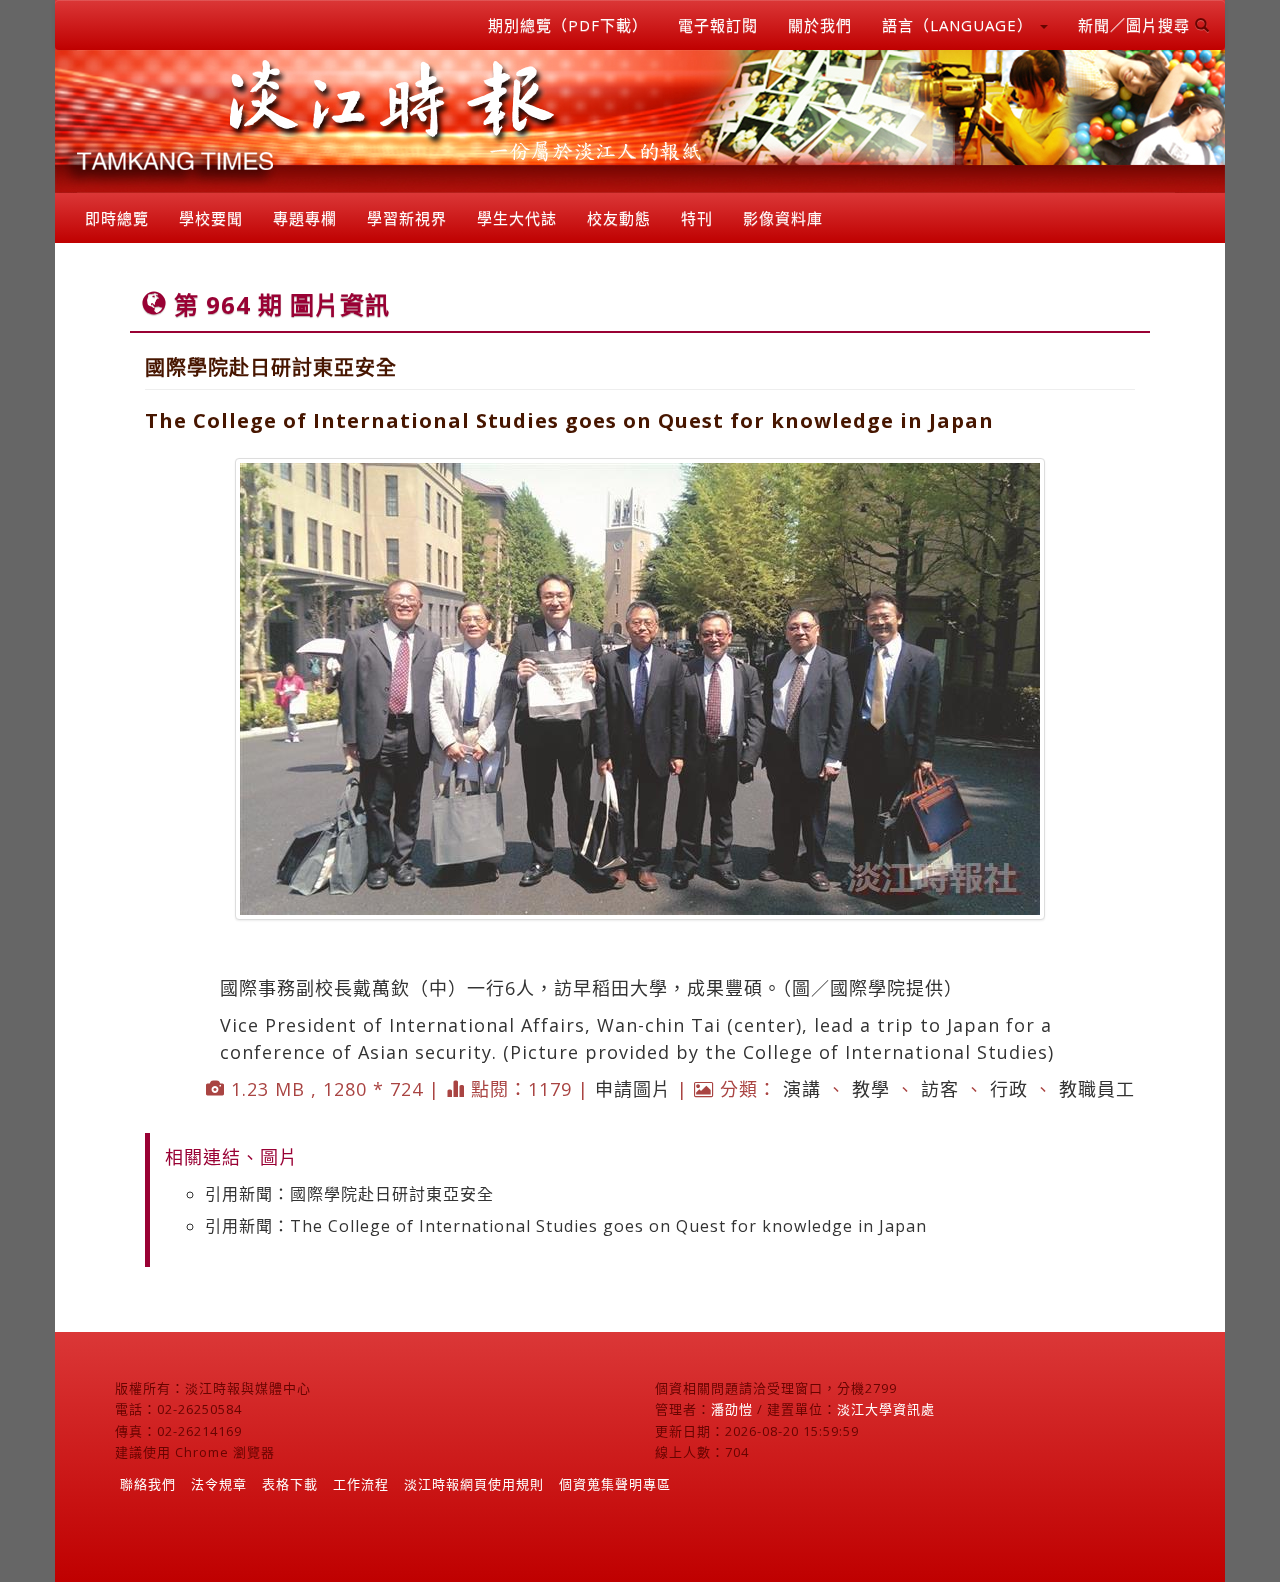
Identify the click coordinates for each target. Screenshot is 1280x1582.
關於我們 (820, 25)
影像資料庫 (783, 218)
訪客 (940, 1089)
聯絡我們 (148, 1484)
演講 (802, 1089)
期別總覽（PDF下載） (568, 25)
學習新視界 (407, 218)
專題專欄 (305, 218)
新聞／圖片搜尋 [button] (1136, 25)
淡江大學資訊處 (886, 1409)
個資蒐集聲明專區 (615, 1484)
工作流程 (361, 1484)
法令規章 (219, 1484)
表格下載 (290, 1484)
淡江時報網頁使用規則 (474, 1484)
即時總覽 (117, 218)
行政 (1009, 1089)
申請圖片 (633, 1089)
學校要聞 (211, 218)
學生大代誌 (517, 218)
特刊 (697, 218)
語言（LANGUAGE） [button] (960, 25)
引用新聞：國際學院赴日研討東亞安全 (349, 1194)
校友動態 (619, 218)
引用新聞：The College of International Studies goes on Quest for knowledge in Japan (566, 1226)
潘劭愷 (732, 1409)
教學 (871, 1089)
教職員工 (1097, 1089)
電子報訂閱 (718, 25)
